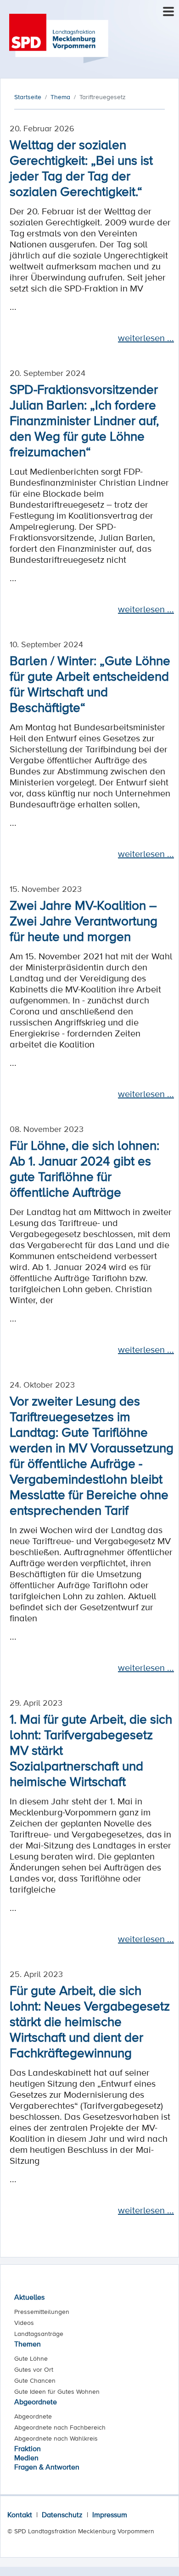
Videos (24, 2323)
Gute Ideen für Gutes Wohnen (57, 2391)
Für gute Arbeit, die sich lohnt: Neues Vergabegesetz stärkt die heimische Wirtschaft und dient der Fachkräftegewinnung (90, 2021)
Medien (26, 2458)
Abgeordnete (36, 2402)
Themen (28, 2344)
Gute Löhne (31, 2358)
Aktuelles (29, 2297)
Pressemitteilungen (42, 2312)
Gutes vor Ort (34, 2369)
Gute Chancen (35, 2380)
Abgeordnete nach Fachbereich (60, 2427)
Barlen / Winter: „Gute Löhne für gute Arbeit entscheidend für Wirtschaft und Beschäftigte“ (90, 683)
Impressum (110, 2514)
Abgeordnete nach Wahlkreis (56, 2438)
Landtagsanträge (39, 2334)
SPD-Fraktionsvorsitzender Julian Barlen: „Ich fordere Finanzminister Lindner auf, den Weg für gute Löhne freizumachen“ (84, 420)
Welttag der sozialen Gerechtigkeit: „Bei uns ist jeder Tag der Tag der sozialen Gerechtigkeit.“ (81, 168)
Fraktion (28, 2448)
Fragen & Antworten (47, 2467)
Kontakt (20, 2514)
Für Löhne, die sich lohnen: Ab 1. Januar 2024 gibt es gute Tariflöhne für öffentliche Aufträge (84, 1168)
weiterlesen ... (146, 338)
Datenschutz (62, 2514)
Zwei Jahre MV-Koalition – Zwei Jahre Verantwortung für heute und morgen (84, 920)
